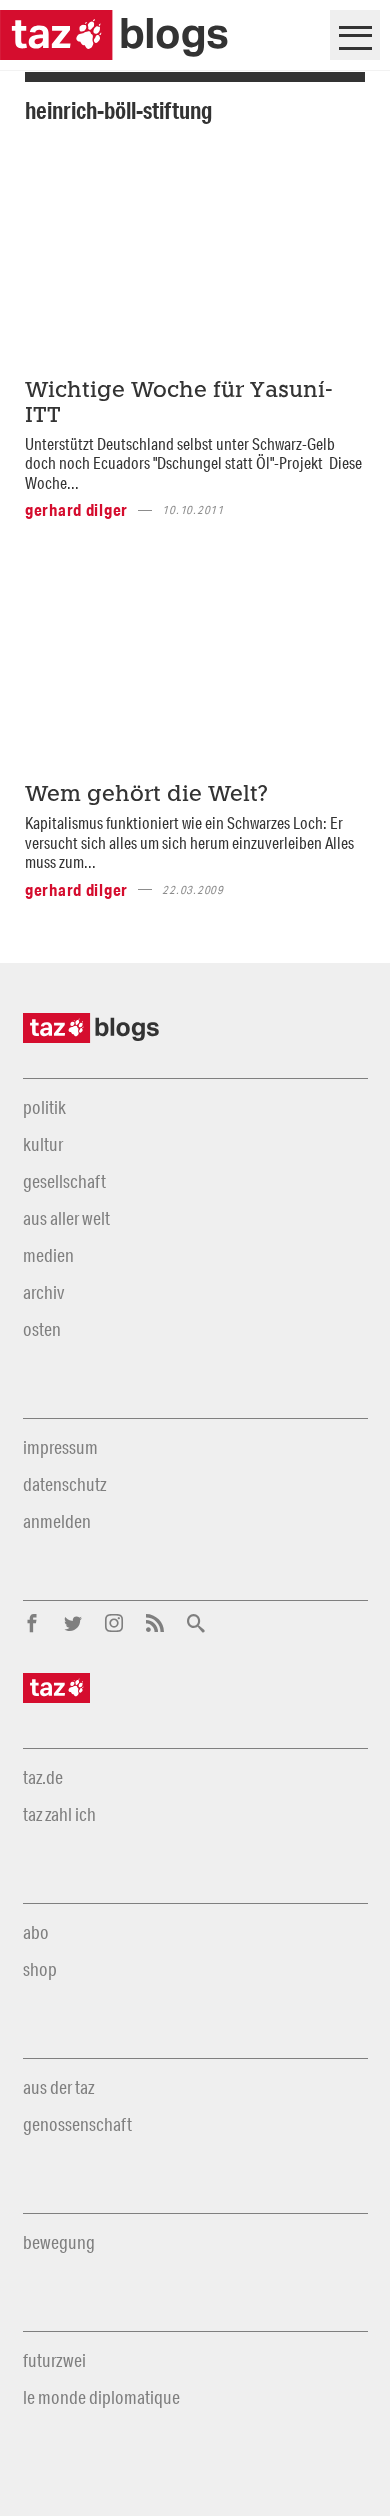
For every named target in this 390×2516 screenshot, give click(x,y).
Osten (42, 1329)
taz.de (43, 1777)
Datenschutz (64, 1484)
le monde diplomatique (101, 2397)
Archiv (43, 1292)
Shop (40, 1969)
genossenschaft (77, 2124)
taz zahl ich (59, 1814)
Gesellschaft (64, 1181)
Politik (44, 1107)
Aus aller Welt (66, 1218)
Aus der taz (58, 2087)
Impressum (60, 1447)
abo (36, 1932)
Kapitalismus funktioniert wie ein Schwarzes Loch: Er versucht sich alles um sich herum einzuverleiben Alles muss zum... (189, 842)
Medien (48, 1255)
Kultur (43, 1144)
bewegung (59, 2242)
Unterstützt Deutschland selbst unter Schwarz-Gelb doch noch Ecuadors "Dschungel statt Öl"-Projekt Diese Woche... (193, 463)
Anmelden (57, 1521)
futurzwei (54, 2360)
